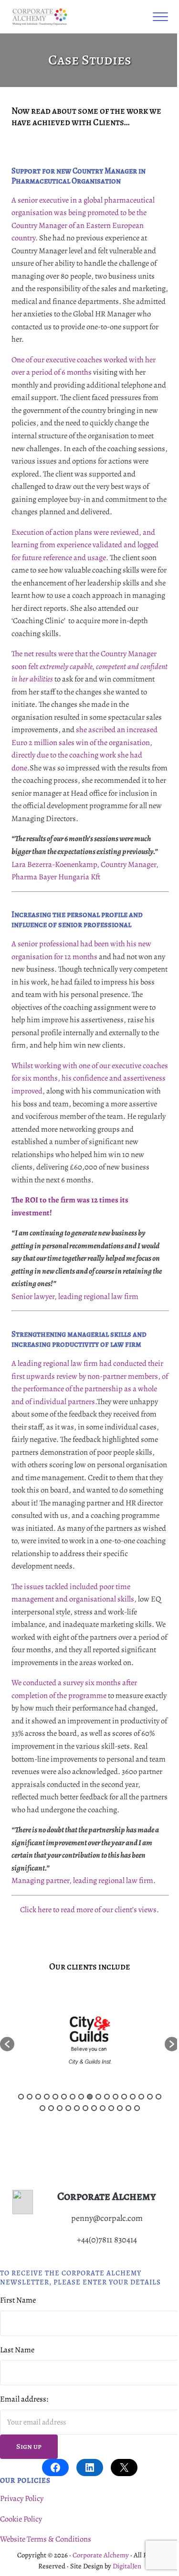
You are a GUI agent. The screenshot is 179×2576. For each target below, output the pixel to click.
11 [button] (107, 2097)
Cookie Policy (21, 2519)
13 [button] (124, 2097)
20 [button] (60, 2108)
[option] (89, 2040)
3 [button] (38, 2097)
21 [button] (68, 2108)
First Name (18, 2300)
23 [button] (85, 2108)
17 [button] (158, 2097)
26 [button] (111, 2108)
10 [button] (98, 2097)
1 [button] (21, 2097)
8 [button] (81, 2097)
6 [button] (64, 2097)
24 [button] (94, 2108)
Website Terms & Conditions (46, 2539)
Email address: (24, 2399)
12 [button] (116, 2097)
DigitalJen (127, 2566)
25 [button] (103, 2108)
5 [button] (55, 2097)
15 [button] (141, 2097)
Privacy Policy (22, 2498)
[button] (7, 2044)
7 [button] (73, 2097)
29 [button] (137, 2108)
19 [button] (51, 2108)
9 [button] (90, 2097)
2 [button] (30, 2097)
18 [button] (42, 2108)
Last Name (17, 2350)
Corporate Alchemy (101, 2555)
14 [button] (133, 2097)
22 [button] (77, 2108)
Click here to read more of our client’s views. (89, 1910)
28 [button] (128, 2108)
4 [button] (47, 2097)
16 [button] (150, 2097)
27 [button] (120, 2108)
